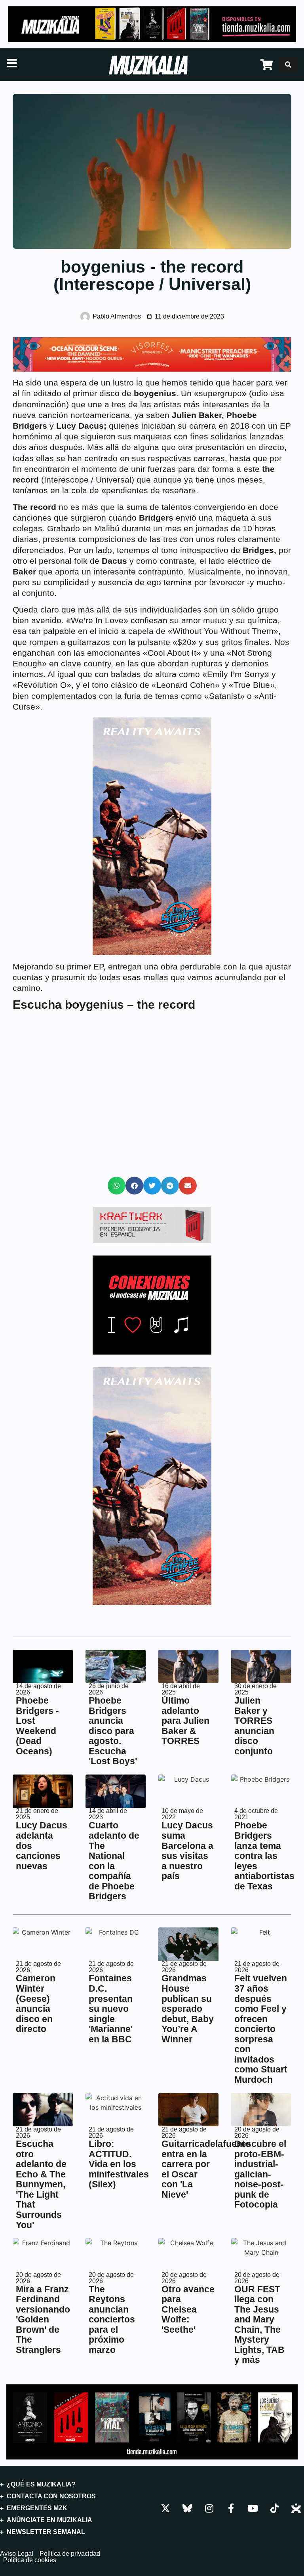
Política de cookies (30, 2560)
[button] (117, 1186)
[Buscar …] (288, 65)
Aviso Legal (17, 2554)
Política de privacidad (70, 2554)
